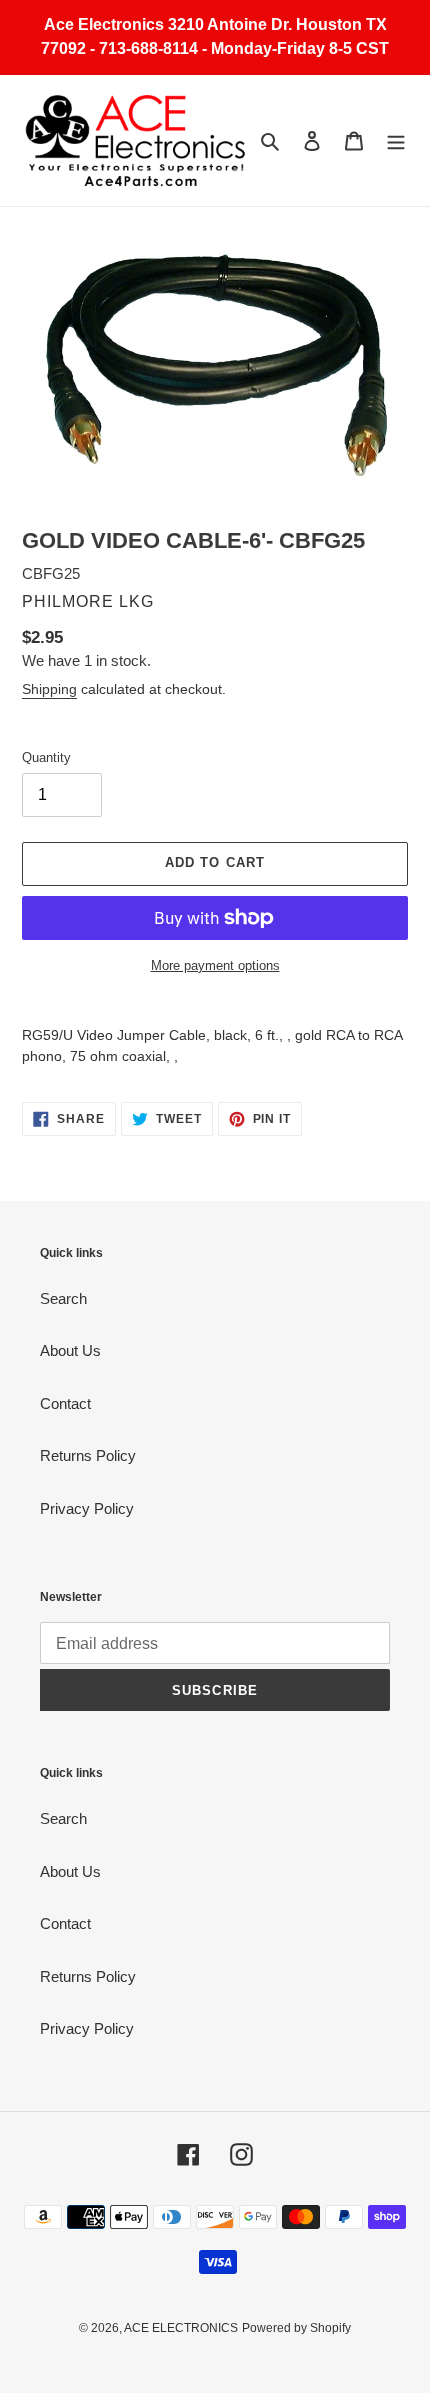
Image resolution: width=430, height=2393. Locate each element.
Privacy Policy (87, 1508)
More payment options (215, 965)
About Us (70, 1350)
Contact (65, 1403)
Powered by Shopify (296, 2328)
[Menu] (396, 140)
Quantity (46, 757)
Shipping (49, 689)
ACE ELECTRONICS (181, 2328)
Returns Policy (88, 1455)
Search (63, 1298)
